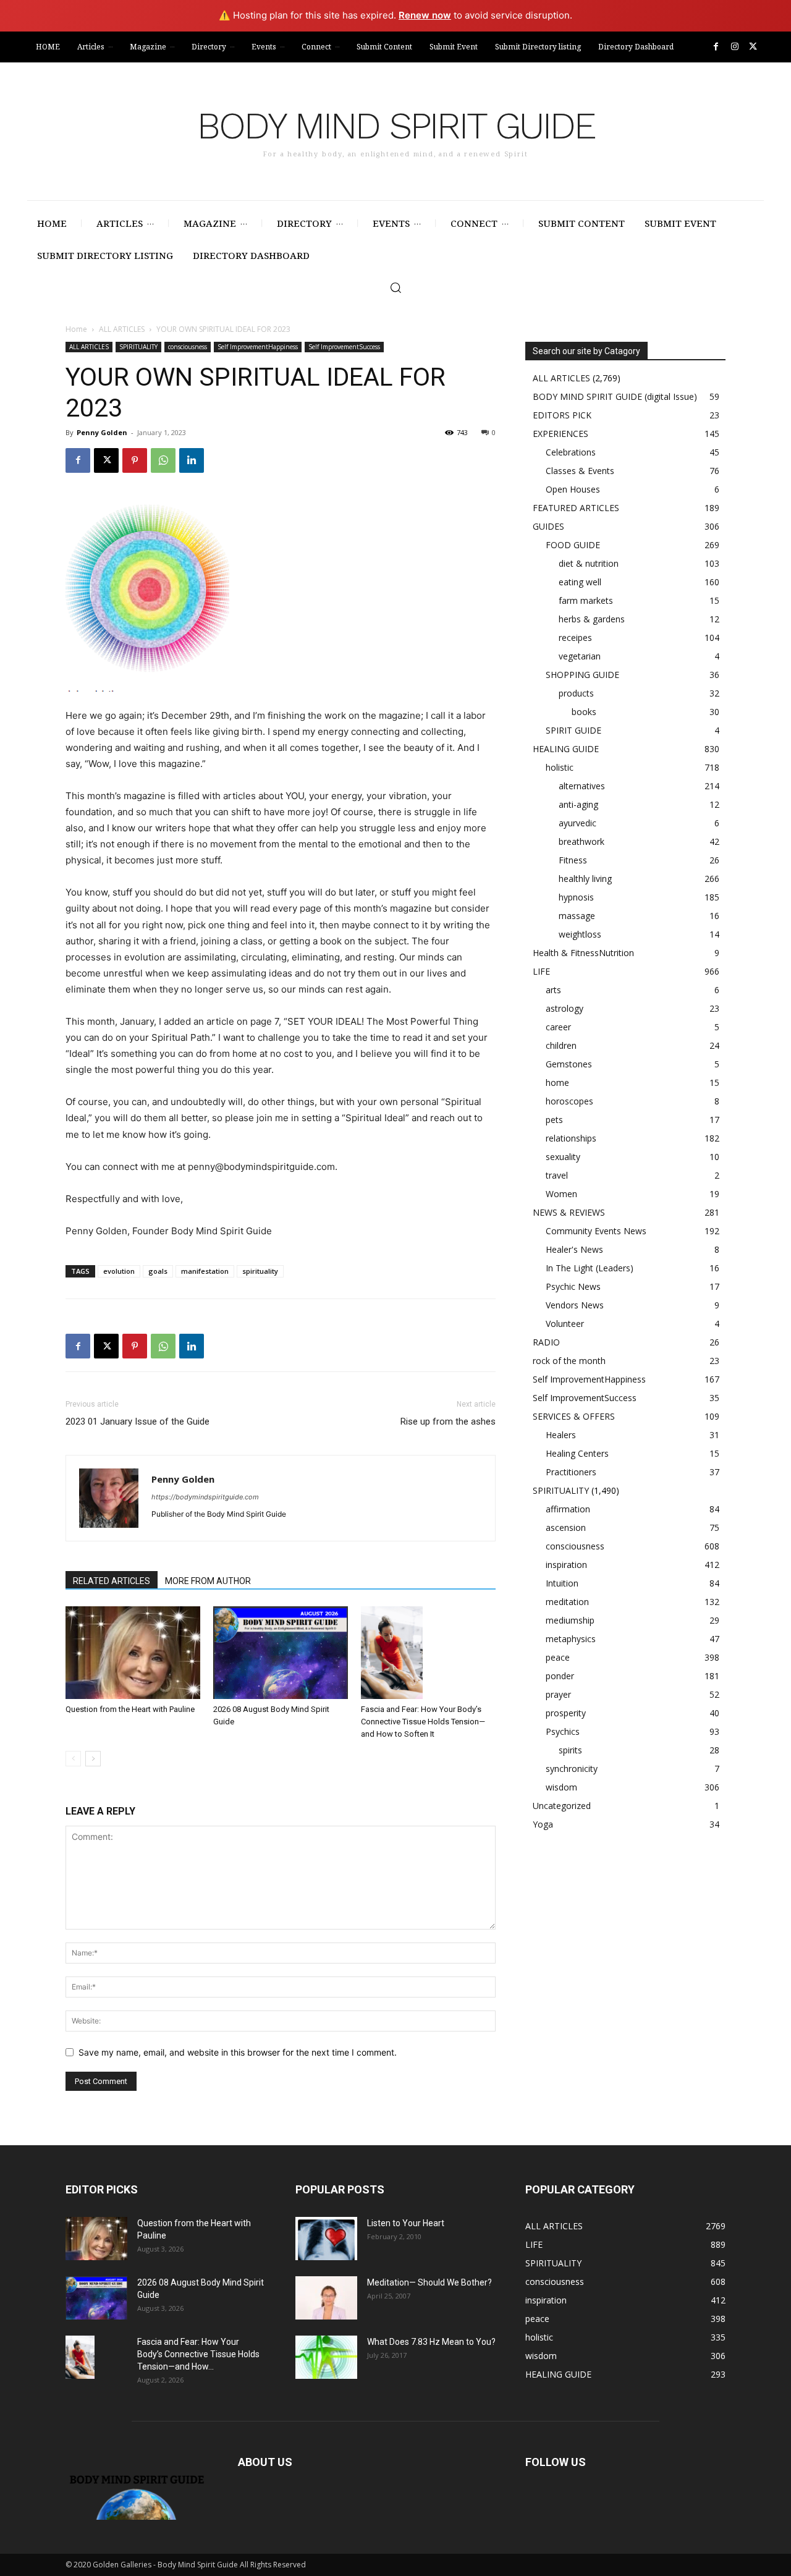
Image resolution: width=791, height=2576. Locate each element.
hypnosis (576, 897)
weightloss (580, 934)
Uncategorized (562, 1806)
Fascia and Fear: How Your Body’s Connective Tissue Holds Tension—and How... (198, 2354)
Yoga (543, 1824)
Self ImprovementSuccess (344, 347)
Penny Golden (102, 432)
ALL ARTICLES (122, 329)
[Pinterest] (135, 460)
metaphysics (571, 1639)
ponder (560, 1676)
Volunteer (565, 1324)
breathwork (582, 841)
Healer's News (574, 1249)
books (584, 712)
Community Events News (596, 1231)
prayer (558, 1694)
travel (557, 1175)
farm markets (586, 600)
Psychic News (573, 1286)
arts (553, 990)
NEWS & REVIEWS (569, 1212)
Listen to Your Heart (406, 2223)
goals (158, 1271)
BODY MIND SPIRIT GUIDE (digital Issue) (615, 396)
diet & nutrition (589, 563)
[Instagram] (734, 47)
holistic (560, 767)
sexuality (563, 1157)
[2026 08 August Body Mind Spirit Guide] (281, 1653)
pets (554, 1120)
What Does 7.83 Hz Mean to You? (431, 2342)
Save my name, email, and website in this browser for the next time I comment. (238, 2052)
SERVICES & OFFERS (574, 1416)
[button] (395, 287)
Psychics (563, 1731)
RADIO (546, 1342)
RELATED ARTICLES (112, 1581)
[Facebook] (716, 47)
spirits (570, 1750)
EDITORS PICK (562, 415)
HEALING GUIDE (566, 749)
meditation (567, 1602)
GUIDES (548, 526)
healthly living (585, 879)
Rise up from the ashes (448, 1421)
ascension (566, 1527)
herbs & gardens (592, 619)
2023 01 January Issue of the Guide (137, 1421)
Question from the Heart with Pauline (130, 1709)
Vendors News (575, 1305)
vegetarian (580, 656)
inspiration (566, 1565)
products (576, 693)
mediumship (570, 1620)
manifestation (205, 1271)
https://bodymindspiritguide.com (205, 1497)
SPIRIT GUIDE (573, 730)
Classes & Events (580, 471)
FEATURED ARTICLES (576, 508)
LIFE (541, 971)
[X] (753, 47)
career (558, 1027)
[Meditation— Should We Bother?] (326, 2298)
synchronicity (572, 1769)
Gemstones (569, 1064)
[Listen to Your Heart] (326, 2239)
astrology (565, 1008)
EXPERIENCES (560, 434)
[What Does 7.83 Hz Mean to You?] (326, 2357)
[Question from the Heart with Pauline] (133, 1653)
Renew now (425, 15)
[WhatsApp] (163, 460)
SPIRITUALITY (138, 347)
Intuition (562, 1583)
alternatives (582, 786)
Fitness (573, 860)
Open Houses (573, 489)
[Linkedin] (192, 460)
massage (577, 916)
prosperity (566, 1713)
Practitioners (571, 1472)
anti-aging (578, 804)
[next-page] (93, 1759)
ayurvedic (577, 823)
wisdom (561, 1787)
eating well (580, 582)
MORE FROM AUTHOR (208, 1581)
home (557, 1083)
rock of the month (569, 1361)
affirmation (568, 1509)
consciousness (188, 347)
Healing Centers (577, 1453)
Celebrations (571, 452)
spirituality (260, 1271)
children (561, 1045)
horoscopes (569, 1101)
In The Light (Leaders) (590, 1268)
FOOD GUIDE (573, 545)
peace (558, 1657)
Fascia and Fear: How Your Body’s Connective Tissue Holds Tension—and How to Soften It (423, 1722)
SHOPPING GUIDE (582, 675)
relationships (571, 1138)
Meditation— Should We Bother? (429, 2282)
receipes (575, 638)
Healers (561, 1435)
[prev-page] (73, 1759)
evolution (119, 1271)
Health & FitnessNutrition (583, 953)
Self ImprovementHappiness (258, 347)
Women (561, 1194)
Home (76, 329)
